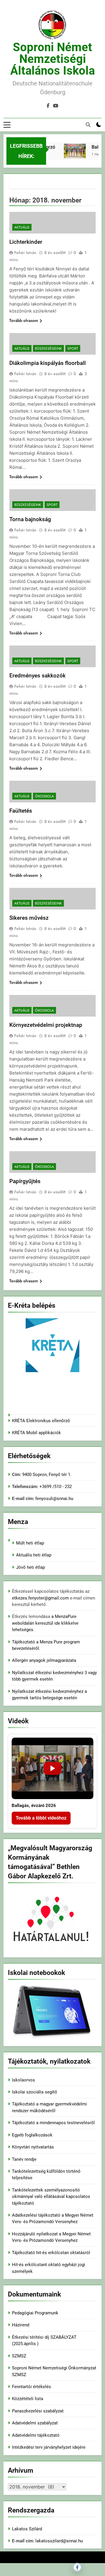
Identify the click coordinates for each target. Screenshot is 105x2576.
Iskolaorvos (23, 2080)
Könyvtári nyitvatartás (33, 2147)
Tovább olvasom (24, 320)
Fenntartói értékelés (32, 2387)
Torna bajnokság (30, 519)
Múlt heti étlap (30, 1543)
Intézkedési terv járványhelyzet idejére (49, 2447)
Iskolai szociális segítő (35, 2092)
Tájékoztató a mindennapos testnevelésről (53, 2123)
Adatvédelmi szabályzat (35, 2423)
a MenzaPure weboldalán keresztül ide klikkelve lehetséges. (45, 1623)
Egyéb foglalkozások (32, 2135)
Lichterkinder (26, 242)
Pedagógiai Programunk (35, 2313)
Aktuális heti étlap (34, 1555)
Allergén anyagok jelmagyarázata (44, 1660)
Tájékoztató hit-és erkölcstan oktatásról (51, 2253)
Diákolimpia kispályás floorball (48, 363)
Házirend (21, 2325)
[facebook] (48, 106)
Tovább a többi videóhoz (41, 1818)
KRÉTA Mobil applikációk (36, 1433)
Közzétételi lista (28, 2399)
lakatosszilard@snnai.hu (59, 2541)
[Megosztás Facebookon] (77, 2567)
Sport (73, 349)
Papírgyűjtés (25, 1181)
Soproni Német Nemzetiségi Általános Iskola (52, 59)
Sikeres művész (29, 918)
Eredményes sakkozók (37, 676)
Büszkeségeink (48, 349)
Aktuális (22, 227)
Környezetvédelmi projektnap (46, 1025)
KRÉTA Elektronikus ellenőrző (41, 1421)
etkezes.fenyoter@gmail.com (41, 1598)
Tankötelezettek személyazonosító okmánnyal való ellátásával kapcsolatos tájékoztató (51, 2197)
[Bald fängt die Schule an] (72, 151)
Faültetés (21, 811)
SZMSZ (19, 2356)
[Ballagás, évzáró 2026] (52, 1768)
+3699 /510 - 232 (55, 1487)
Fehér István (25, 253)
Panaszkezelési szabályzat (38, 2411)
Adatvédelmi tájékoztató (36, 2435)
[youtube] (56, 106)
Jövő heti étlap (30, 1567)
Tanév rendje (24, 2159)
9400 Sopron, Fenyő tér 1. (47, 1475)
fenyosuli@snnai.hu (54, 1499)
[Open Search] (88, 125)
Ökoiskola (44, 796)
